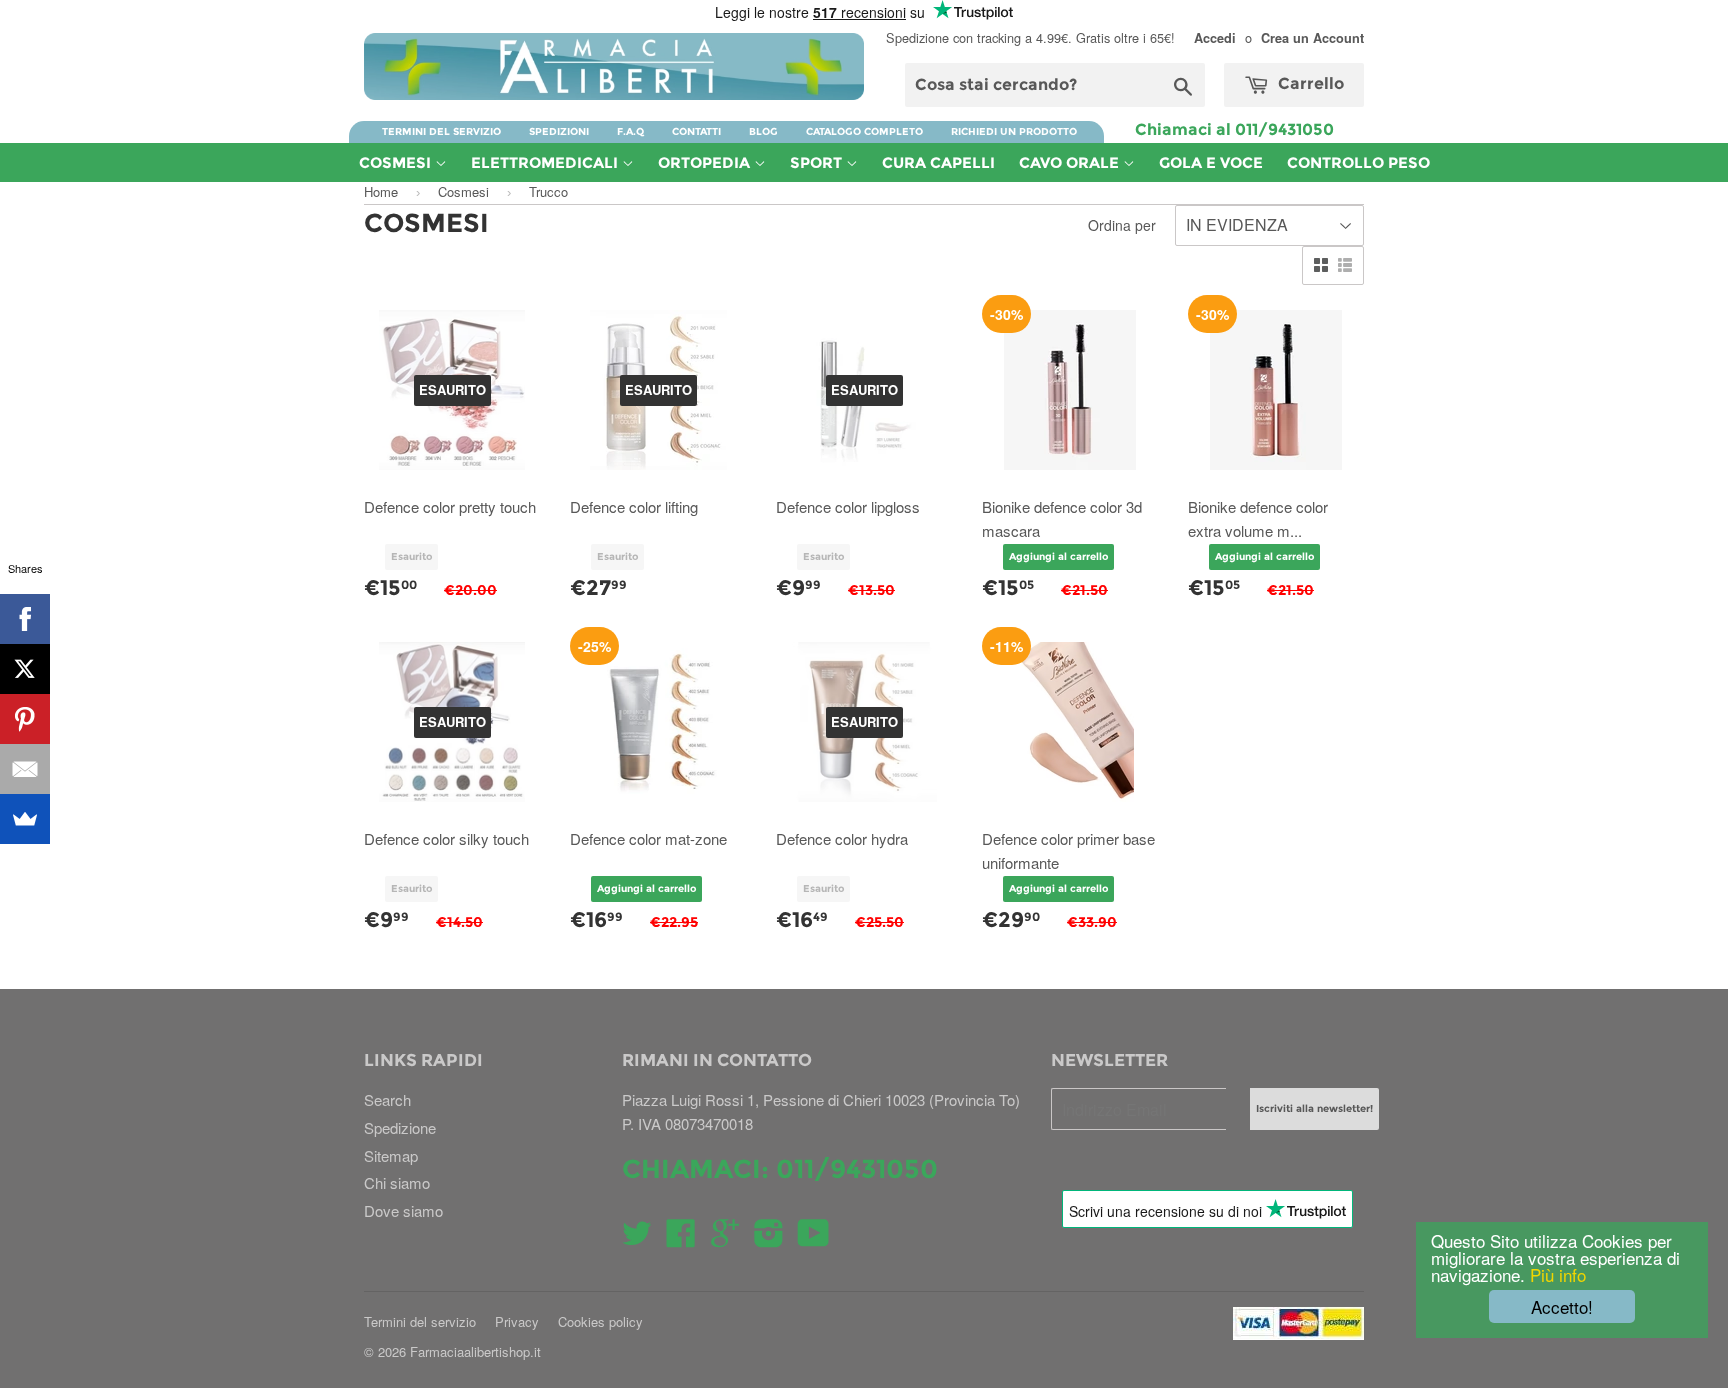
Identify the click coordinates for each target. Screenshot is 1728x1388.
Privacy (517, 1321)
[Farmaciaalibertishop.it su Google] (725, 1238)
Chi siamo (397, 1182)
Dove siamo (403, 1210)
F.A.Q (630, 131)
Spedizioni (559, 131)
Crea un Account (1312, 38)
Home (381, 191)
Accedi (1215, 38)
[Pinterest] (25, 719)
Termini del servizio (441, 131)
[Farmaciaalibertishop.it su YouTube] (813, 1238)
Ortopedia (706, 162)
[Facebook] (25, 619)
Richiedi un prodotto (1014, 131)
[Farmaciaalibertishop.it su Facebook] (681, 1238)
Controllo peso (1358, 162)
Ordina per (1122, 225)
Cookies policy (600, 1321)
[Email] (25, 769)
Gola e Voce (1211, 162)
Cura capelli (938, 162)
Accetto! (1562, 1306)
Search (387, 1099)
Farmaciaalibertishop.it (475, 1351)
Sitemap (391, 1155)
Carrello (1309, 83)
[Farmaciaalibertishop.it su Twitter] (637, 1238)
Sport (818, 162)
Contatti (696, 131)
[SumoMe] (25, 819)
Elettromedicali (546, 162)
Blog (763, 131)
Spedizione (400, 1127)
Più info (1555, 1274)
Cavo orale (1071, 162)
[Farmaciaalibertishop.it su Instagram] (769, 1238)
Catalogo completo (864, 131)
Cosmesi (397, 162)
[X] (25, 669)
